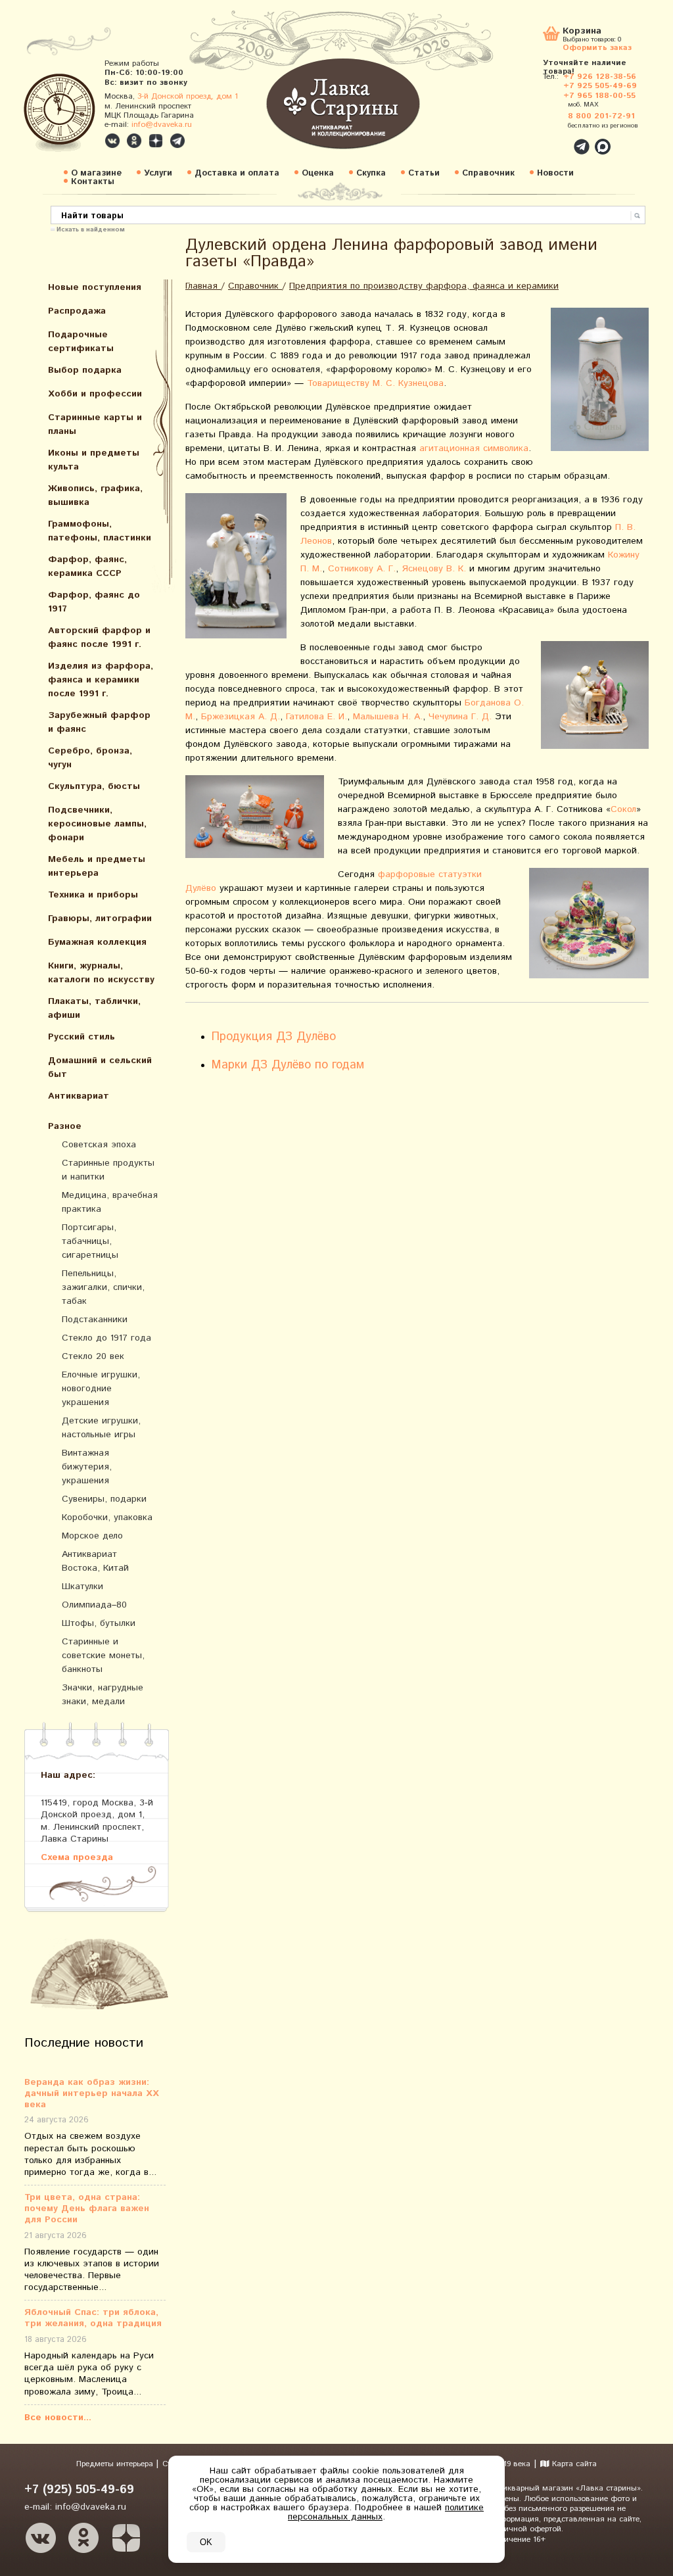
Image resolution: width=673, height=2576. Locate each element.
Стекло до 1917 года (106, 1338)
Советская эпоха (99, 1145)
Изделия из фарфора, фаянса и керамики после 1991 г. (101, 680)
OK (206, 2542)
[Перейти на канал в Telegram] (177, 141)
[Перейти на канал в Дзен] (156, 141)
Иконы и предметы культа (94, 460)
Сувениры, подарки (104, 1499)
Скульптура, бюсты (94, 786)
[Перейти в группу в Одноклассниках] (134, 141)
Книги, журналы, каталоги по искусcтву (101, 973)
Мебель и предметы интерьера (97, 866)
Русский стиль (81, 1037)
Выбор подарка (85, 370)
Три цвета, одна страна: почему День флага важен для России (87, 2208)
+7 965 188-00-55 (599, 96)
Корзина (582, 32)
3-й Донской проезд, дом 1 (188, 96)
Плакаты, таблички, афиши (94, 1008)
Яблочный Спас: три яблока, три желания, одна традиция (93, 2318)
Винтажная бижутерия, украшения (87, 1467)
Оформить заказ (597, 47)
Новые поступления (95, 287)
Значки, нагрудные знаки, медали (103, 1695)
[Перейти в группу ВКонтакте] (112, 141)
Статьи (424, 173)
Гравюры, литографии (100, 918)
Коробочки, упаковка (107, 1517)
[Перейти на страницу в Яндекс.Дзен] (126, 2538)
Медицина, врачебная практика (110, 1202)
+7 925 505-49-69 (600, 86)
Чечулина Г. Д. (460, 717)
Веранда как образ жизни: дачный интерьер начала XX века (92, 2093)
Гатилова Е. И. (316, 717)
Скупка (371, 173)
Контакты (93, 182)
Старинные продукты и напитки (108, 1170)
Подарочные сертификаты (81, 342)
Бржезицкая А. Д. (241, 717)
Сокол (623, 809)
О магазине (96, 173)
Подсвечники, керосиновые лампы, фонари (97, 824)
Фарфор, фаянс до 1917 (94, 602)
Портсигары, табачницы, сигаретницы (90, 1241)
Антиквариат (79, 1096)
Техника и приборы (93, 895)
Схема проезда (77, 1857)
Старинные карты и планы (95, 424)
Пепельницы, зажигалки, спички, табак (103, 1287)
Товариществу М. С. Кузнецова (375, 383)
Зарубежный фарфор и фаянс (99, 722)
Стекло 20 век (93, 1356)
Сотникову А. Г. (362, 569)
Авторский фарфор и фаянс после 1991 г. (99, 637)
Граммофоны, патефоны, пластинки (100, 531)
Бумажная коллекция (97, 942)
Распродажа (77, 311)
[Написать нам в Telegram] (553, 139)
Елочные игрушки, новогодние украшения (101, 1389)
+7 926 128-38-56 (600, 77)
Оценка (318, 173)
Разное (65, 1126)
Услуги (158, 173)
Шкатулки (82, 1586)
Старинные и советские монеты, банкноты (103, 1656)
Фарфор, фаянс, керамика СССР (87, 566)
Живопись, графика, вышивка (95, 495)
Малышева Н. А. (388, 717)
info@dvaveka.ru (162, 125)
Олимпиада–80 (94, 1605)
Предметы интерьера (116, 2464)
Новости (555, 173)
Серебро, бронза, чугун (90, 758)
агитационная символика (474, 448)
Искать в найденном (91, 229)
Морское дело (92, 1536)
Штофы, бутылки (99, 1623)
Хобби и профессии (95, 394)
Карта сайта (573, 2464)
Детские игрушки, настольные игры (101, 1428)
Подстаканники (95, 1320)
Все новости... (58, 2418)
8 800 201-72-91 (601, 116)
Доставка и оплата (237, 173)
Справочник (488, 173)
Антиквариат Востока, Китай (95, 1561)
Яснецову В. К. (434, 569)
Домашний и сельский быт (100, 1067)
